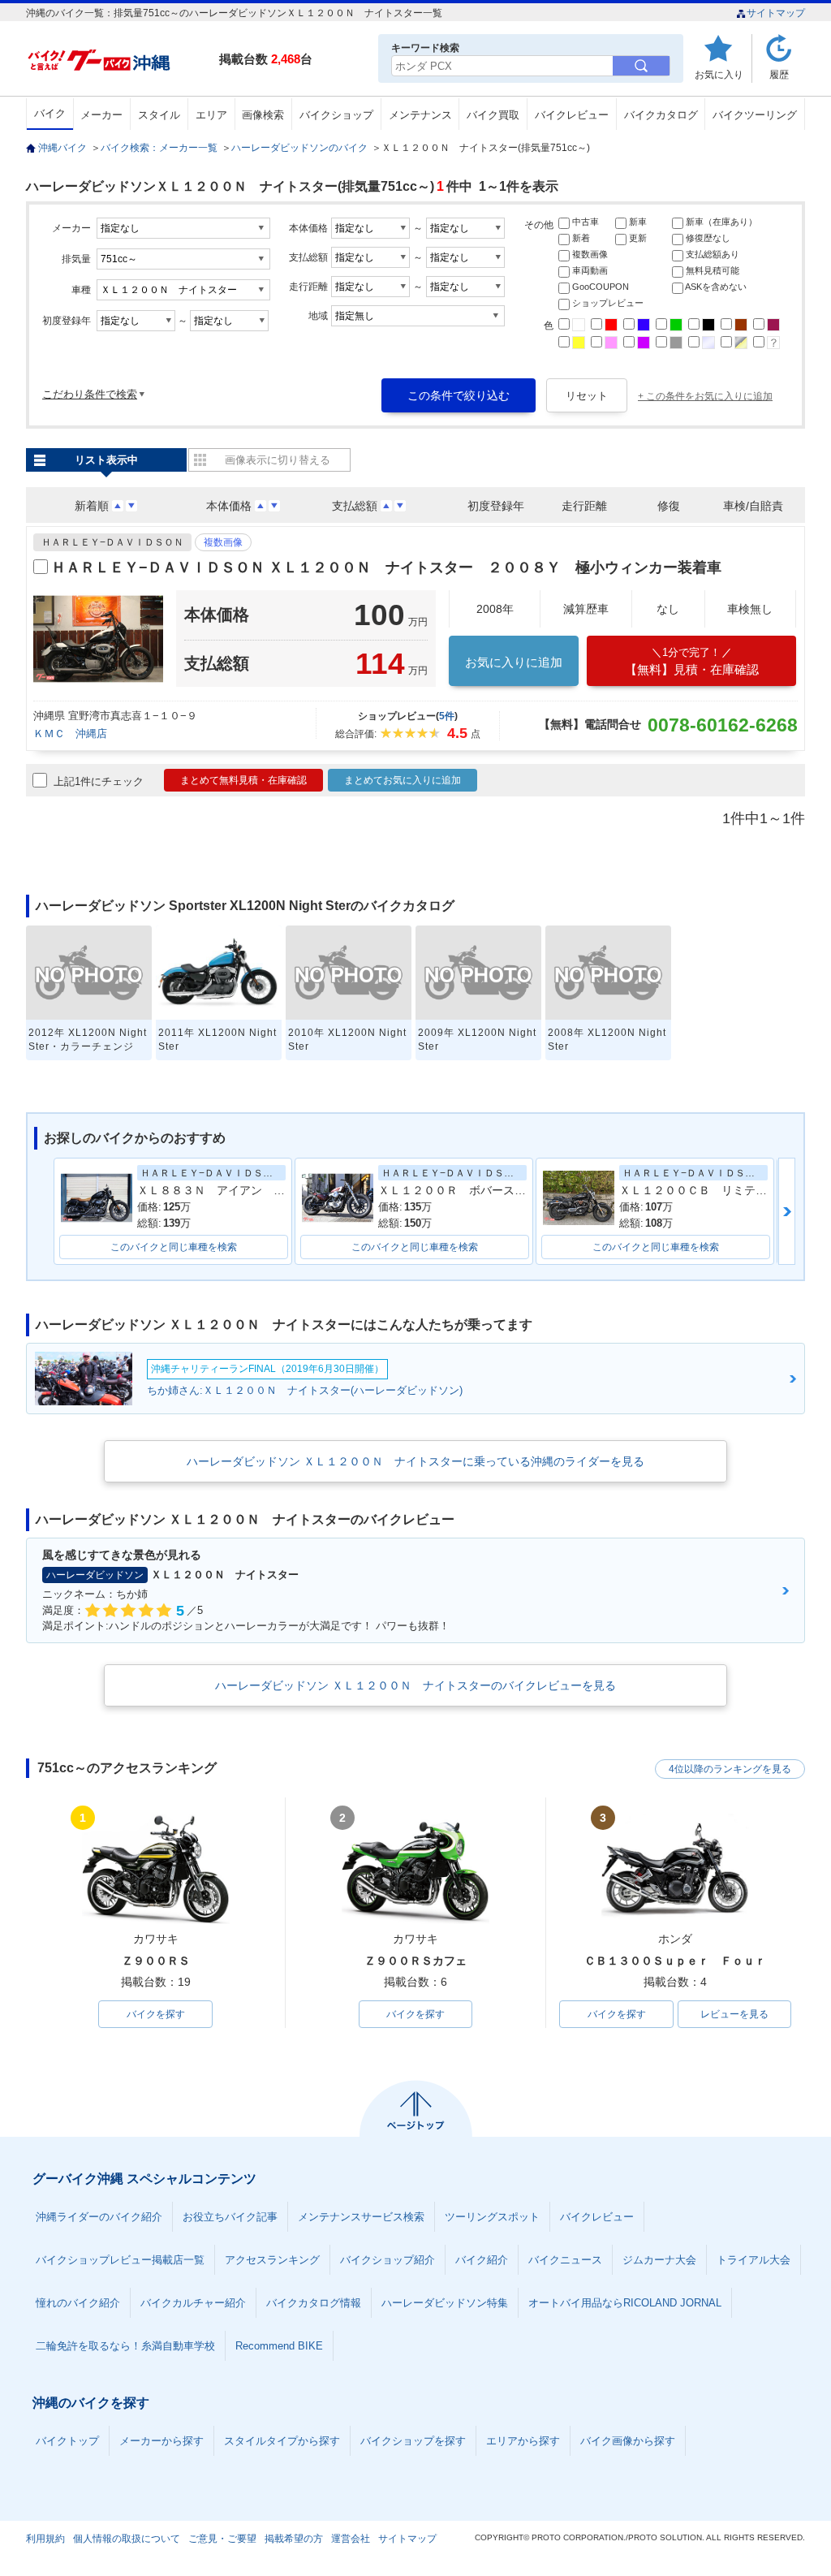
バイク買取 (493, 115)
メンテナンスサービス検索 (361, 2217)
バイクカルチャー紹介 (193, 2303)
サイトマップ (776, 13)
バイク (50, 113)
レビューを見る (734, 2014)
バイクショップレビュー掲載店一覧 (120, 2260)
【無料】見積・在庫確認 (692, 661)
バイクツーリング (755, 115)
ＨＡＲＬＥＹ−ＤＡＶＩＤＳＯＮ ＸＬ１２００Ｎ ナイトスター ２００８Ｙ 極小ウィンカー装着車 (386, 567)
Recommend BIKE (279, 2346)
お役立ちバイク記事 (230, 2217)
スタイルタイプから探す (282, 2441)
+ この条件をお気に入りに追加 (705, 396)
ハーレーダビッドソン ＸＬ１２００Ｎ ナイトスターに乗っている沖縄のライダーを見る (415, 1461)
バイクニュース (565, 2260)
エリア (211, 115)
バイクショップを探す (413, 2441)
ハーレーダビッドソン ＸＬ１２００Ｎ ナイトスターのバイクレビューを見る (415, 1685)
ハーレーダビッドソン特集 (445, 2303)
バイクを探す (156, 2014)
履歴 (779, 74)
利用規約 (45, 2539)
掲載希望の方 (294, 2539)
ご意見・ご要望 (222, 2539)
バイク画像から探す (628, 2441)
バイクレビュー (572, 115)
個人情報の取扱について (127, 2539)
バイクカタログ (661, 115)
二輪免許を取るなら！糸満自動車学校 (125, 2346)
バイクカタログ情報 (314, 2303)
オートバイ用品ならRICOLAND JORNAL (625, 2303)
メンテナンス (420, 115)
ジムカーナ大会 (659, 2260)
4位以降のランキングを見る (730, 1769)
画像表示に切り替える (278, 460)
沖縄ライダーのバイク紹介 (99, 2217)
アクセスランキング (272, 2260)
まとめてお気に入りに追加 (403, 780)
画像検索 (263, 115)
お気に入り (719, 74)
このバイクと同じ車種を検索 (174, 1247)
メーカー (101, 115)
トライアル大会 (753, 2260)
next (787, 1211)
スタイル (159, 115)
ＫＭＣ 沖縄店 (70, 734)
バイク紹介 (482, 2260)
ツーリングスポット (492, 2217)
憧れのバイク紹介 (78, 2303)
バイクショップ (336, 115)
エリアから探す (523, 2441)
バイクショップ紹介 (388, 2260)
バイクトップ (67, 2441)
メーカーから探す (161, 2441)
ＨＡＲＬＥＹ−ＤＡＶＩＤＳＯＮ (112, 542)
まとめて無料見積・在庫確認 (243, 780)
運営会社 (351, 2539)
